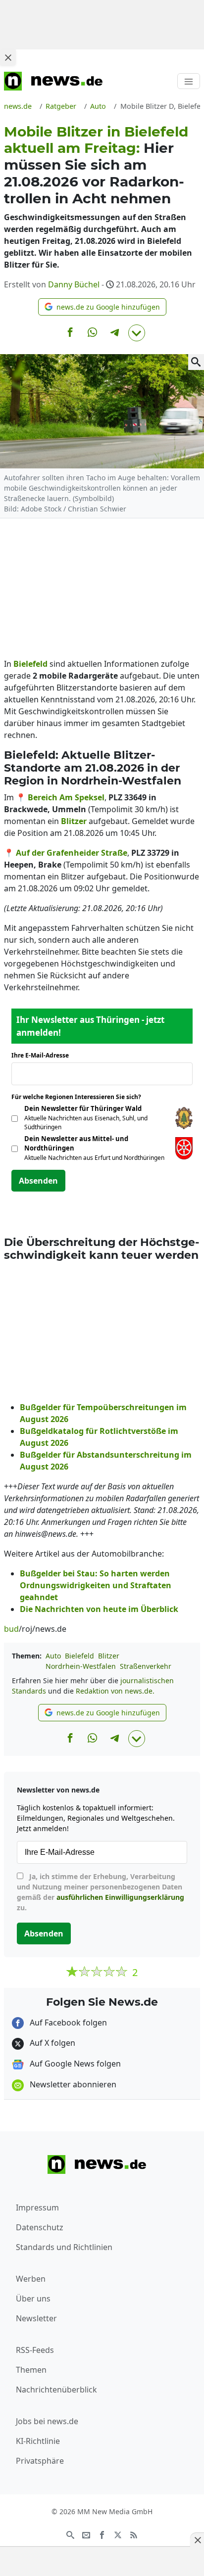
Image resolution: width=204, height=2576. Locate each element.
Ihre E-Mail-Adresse (43, 1055)
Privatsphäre (40, 2461)
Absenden (38, 1181)
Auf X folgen (51, 2043)
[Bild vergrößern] (196, 362)
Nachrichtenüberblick (56, 2390)
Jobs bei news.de (47, 2421)
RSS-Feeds (35, 2350)
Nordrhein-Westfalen (81, 1666)
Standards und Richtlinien (64, 2247)
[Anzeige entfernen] (197, 2540)
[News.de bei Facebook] (102, 2534)
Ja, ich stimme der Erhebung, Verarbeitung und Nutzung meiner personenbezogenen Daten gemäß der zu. (101, 1892)
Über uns (33, 2299)
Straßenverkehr (146, 1666)
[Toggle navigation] (189, 81)
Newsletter (36, 2318)
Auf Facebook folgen (67, 2023)
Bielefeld (79, 1656)
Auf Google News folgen (74, 2064)
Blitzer (109, 1656)
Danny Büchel (74, 284)
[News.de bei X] (118, 2534)
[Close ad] (8, 57)
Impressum (37, 2208)
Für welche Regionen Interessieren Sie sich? (80, 1097)
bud (11, 1629)
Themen (31, 2370)
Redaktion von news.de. (115, 1691)
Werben (31, 2279)
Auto (53, 1656)
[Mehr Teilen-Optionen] (137, 333)
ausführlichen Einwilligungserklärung (120, 1897)
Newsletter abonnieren (72, 2084)
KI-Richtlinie (38, 2441)
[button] (102, 307)
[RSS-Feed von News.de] (134, 2534)
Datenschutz (40, 2227)
